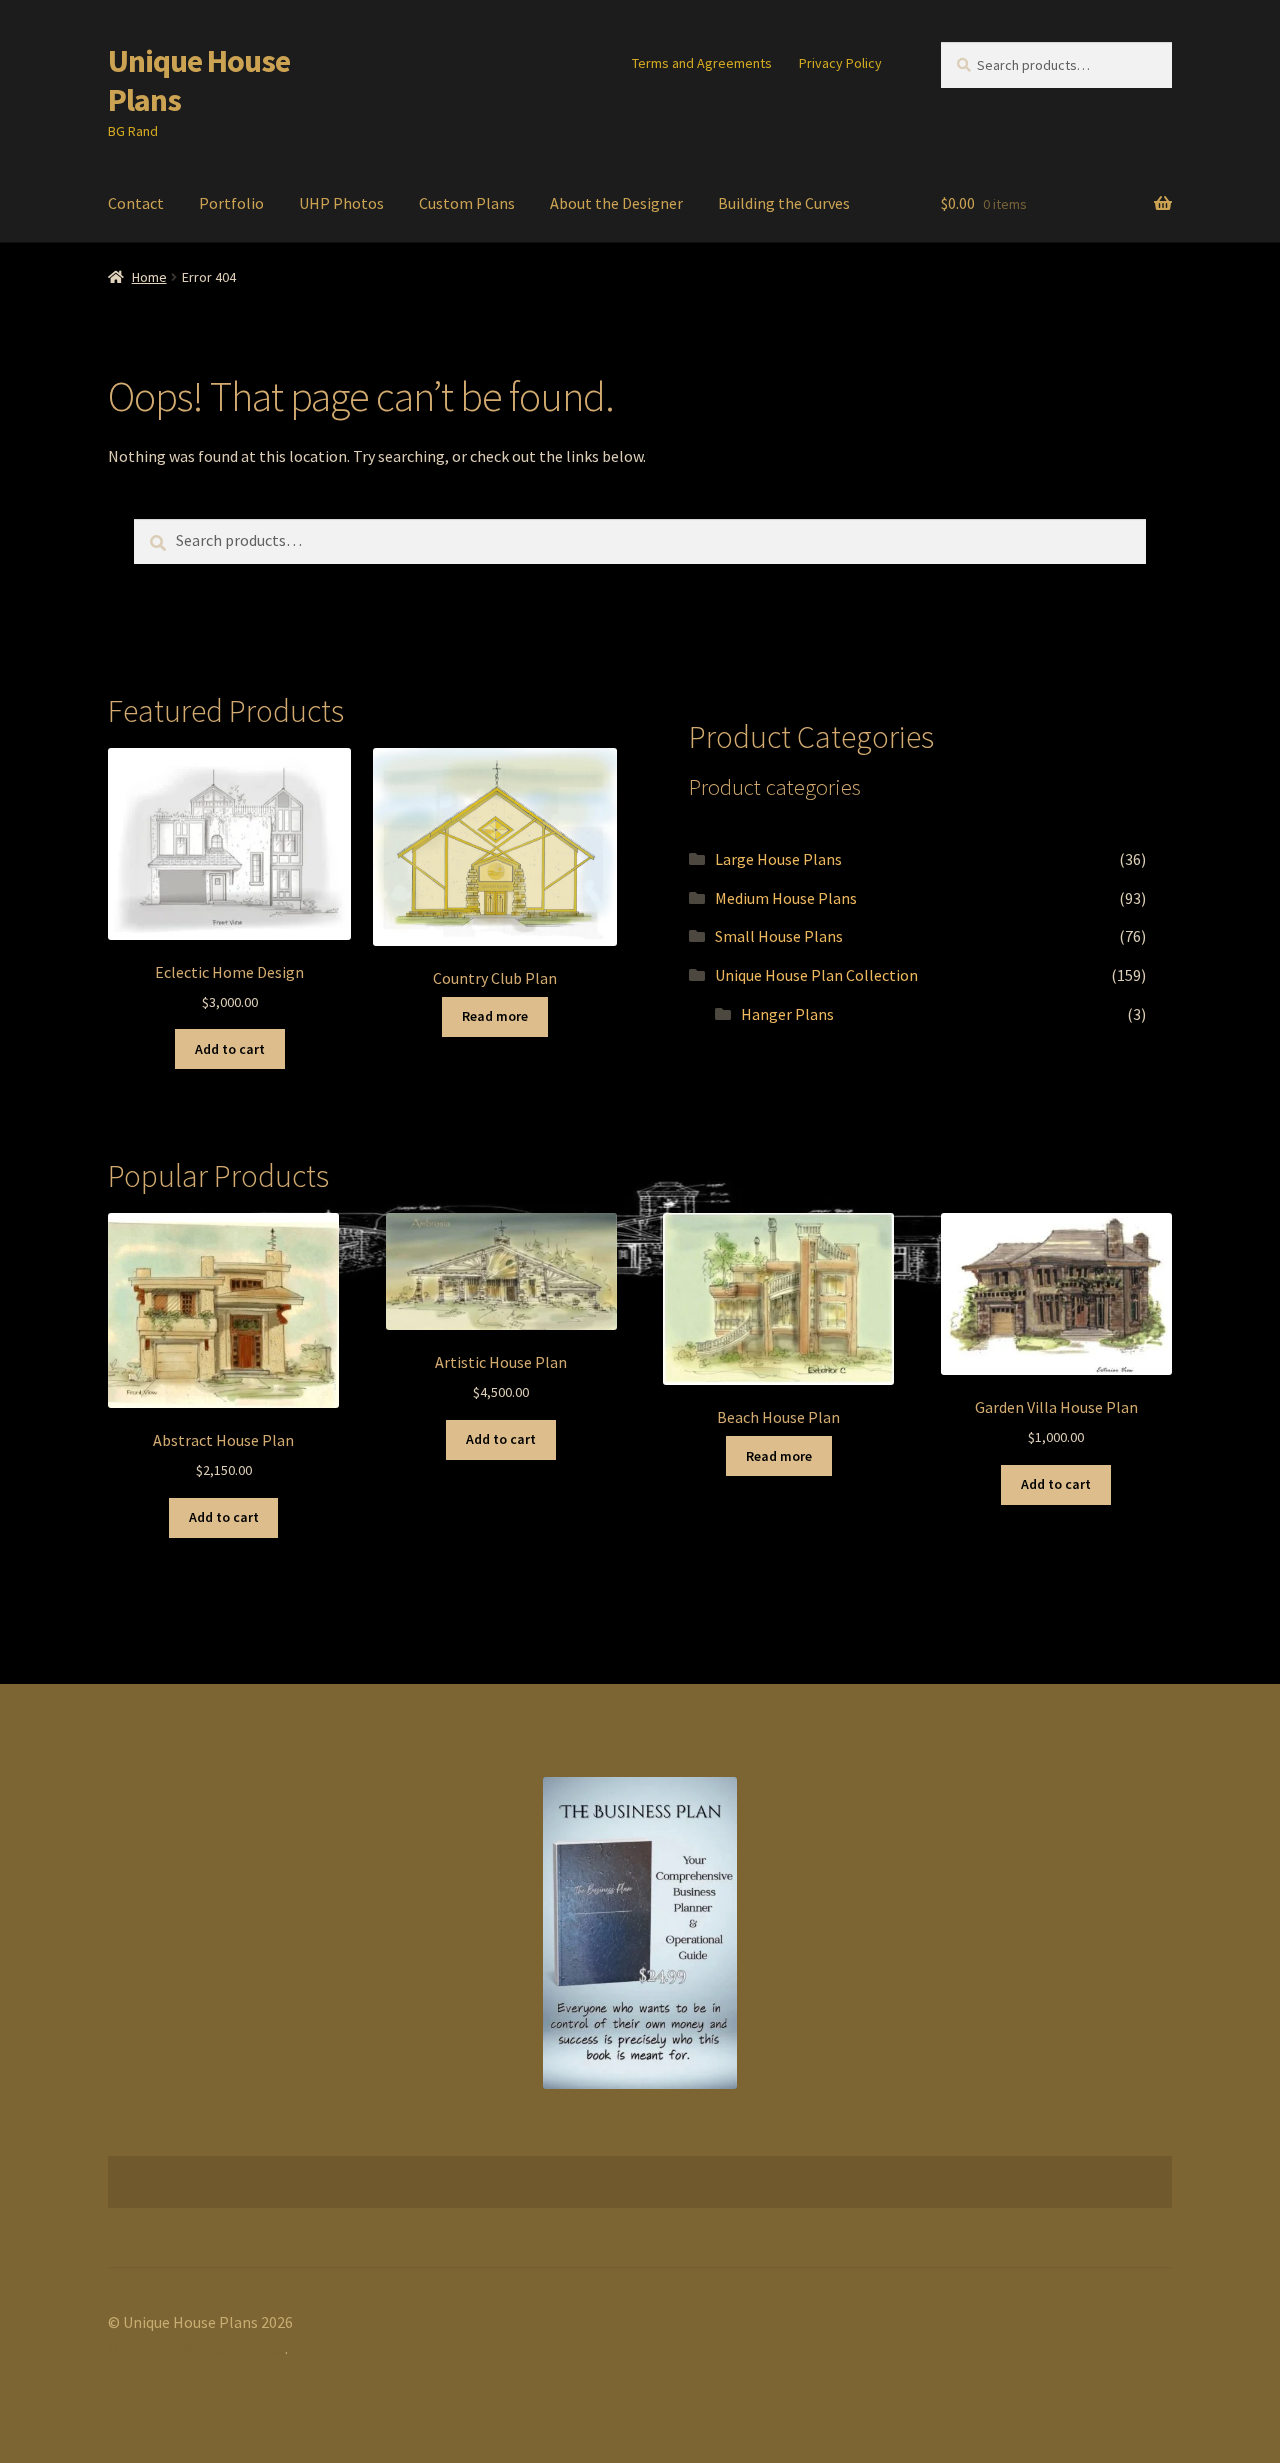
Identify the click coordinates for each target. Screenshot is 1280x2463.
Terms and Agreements (702, 63)
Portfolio (231, 203)
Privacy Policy (840, 63)
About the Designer (616, 203)
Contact (136, 203)
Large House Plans (778, 859)
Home (149, 277)
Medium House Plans (786, 898)
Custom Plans (467, 203)
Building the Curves (784, 203)
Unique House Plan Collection (816, 975)
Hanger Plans (787, 1014)
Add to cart (230, 1049)
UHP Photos (341, 203)
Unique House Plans (199, 80)
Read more (495, 1016)
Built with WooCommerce (196, 2348)
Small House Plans (779, 936)
